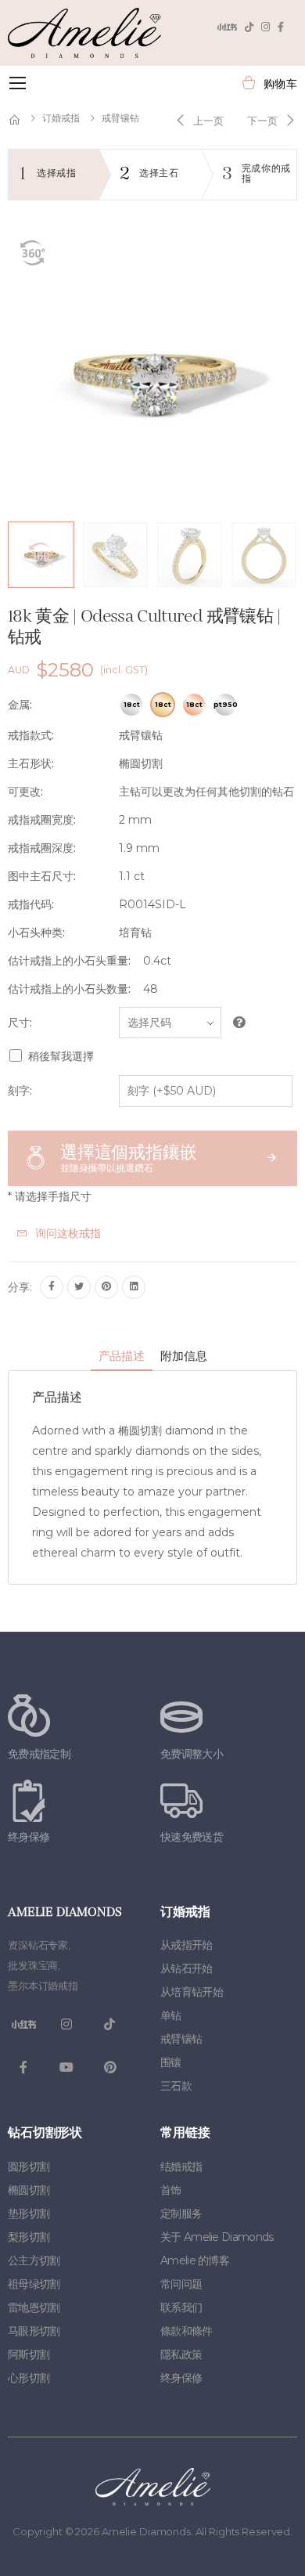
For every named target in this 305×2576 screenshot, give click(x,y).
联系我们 (181, 2307)
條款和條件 (187, 2331)
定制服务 (181, 2213)
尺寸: (20, 1023)
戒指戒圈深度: (42, 848)
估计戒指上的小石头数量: (69, 989)
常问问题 (181, 2284)
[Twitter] (79, 1287)
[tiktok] (249, 27)
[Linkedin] (134, 1287)
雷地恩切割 (34, 2307)
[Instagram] (266, 27)
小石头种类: (36, 933)
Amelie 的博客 (195, 2260)
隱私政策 (181, 2354)
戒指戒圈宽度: (42, 820)
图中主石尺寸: (42, 876)
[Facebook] (281, 27)
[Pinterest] (106, 1287)
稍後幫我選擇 (61, 1056)
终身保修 (181, 2378)
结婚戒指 (181, 2167)
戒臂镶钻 (120, 118)
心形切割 (29, 2378)
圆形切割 (29, 2167)
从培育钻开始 (192, 1992)
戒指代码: (31, 904)
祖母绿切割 (34, 2284)
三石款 (176, 2086)
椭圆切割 (29, 2190)
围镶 (171, 2062)
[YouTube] (66, 2068)
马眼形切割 (34, 2331)
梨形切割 (29, 2237)
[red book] (227, 27)
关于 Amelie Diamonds (217, 2237)
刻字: (20, 1091)
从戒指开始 (187, 1945)
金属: (20, 705)
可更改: (25, 792)
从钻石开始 (187, 1968)
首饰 (171, 2190)
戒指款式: (31, 735)
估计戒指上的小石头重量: (69, 961)
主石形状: (31, 763)
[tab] (122, 1358)
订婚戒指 (61, 118)
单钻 (171, 2015)
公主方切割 (34, 2260)
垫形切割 (29, 2213)
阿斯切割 (29, 2354)
